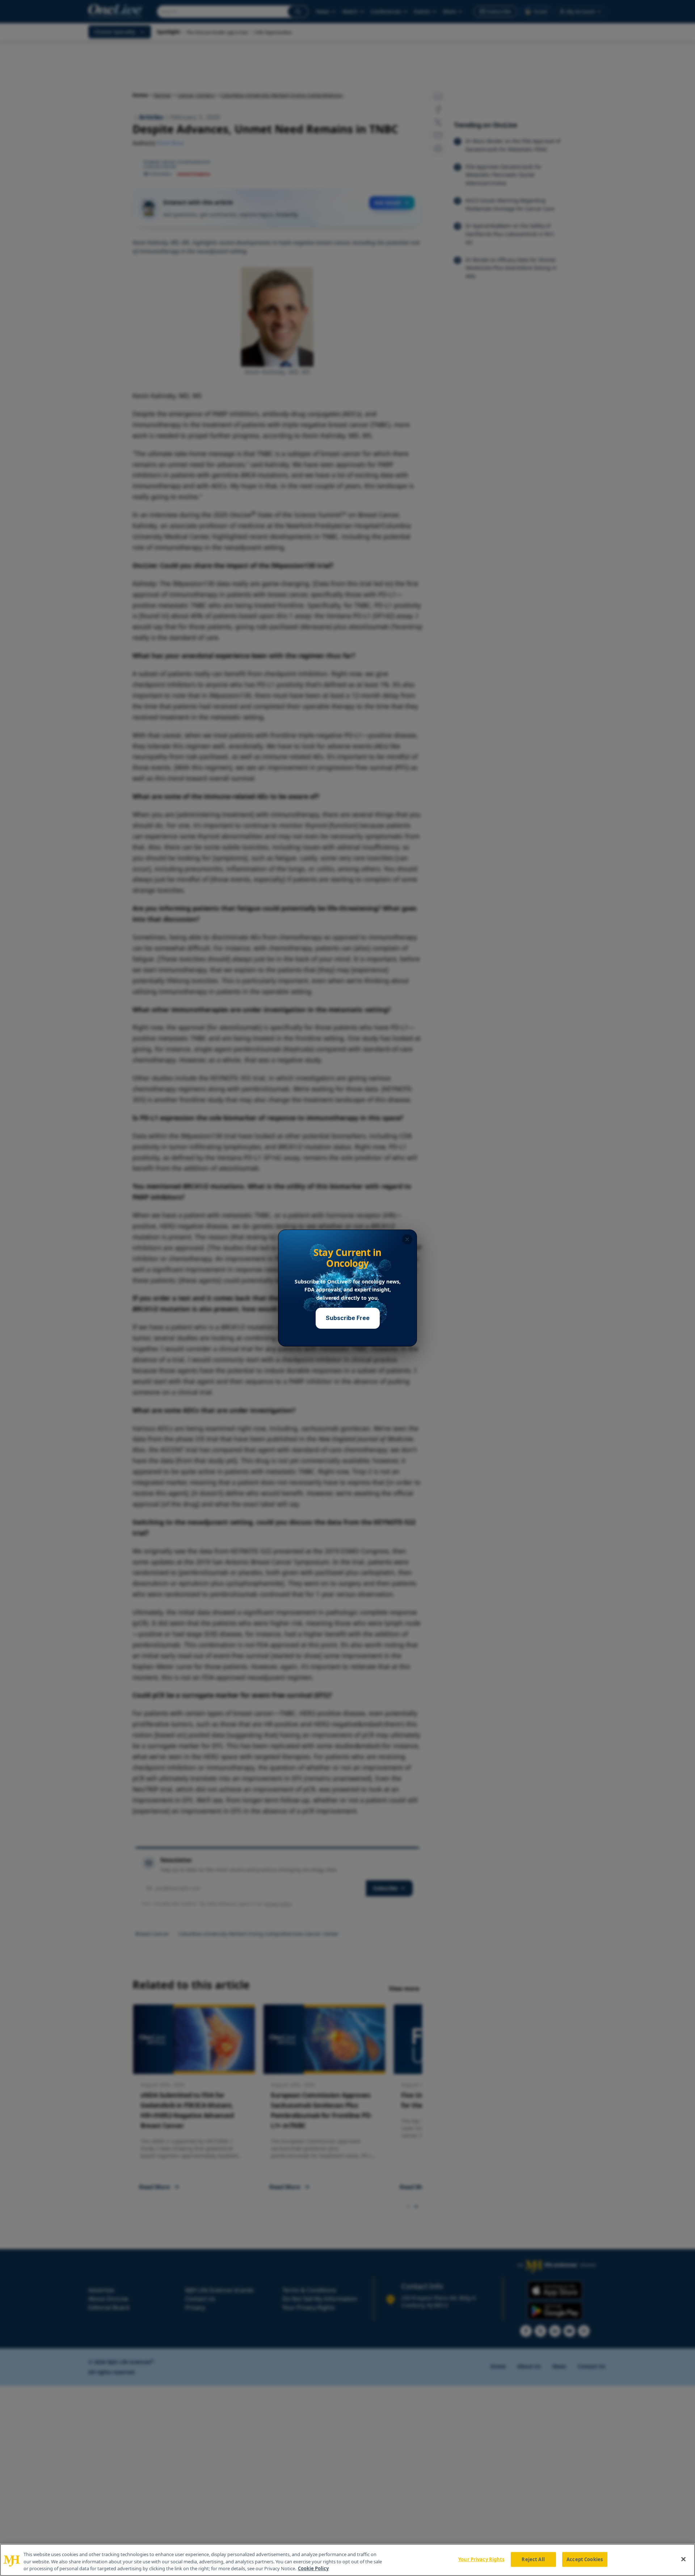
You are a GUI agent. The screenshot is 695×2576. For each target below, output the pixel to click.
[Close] (683, 2559)
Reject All (533, 2559)
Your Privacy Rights (481, 2559)
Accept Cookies (585, 2559)
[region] (347, 2560)
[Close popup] (407, 1239)
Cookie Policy (313, 2568)
